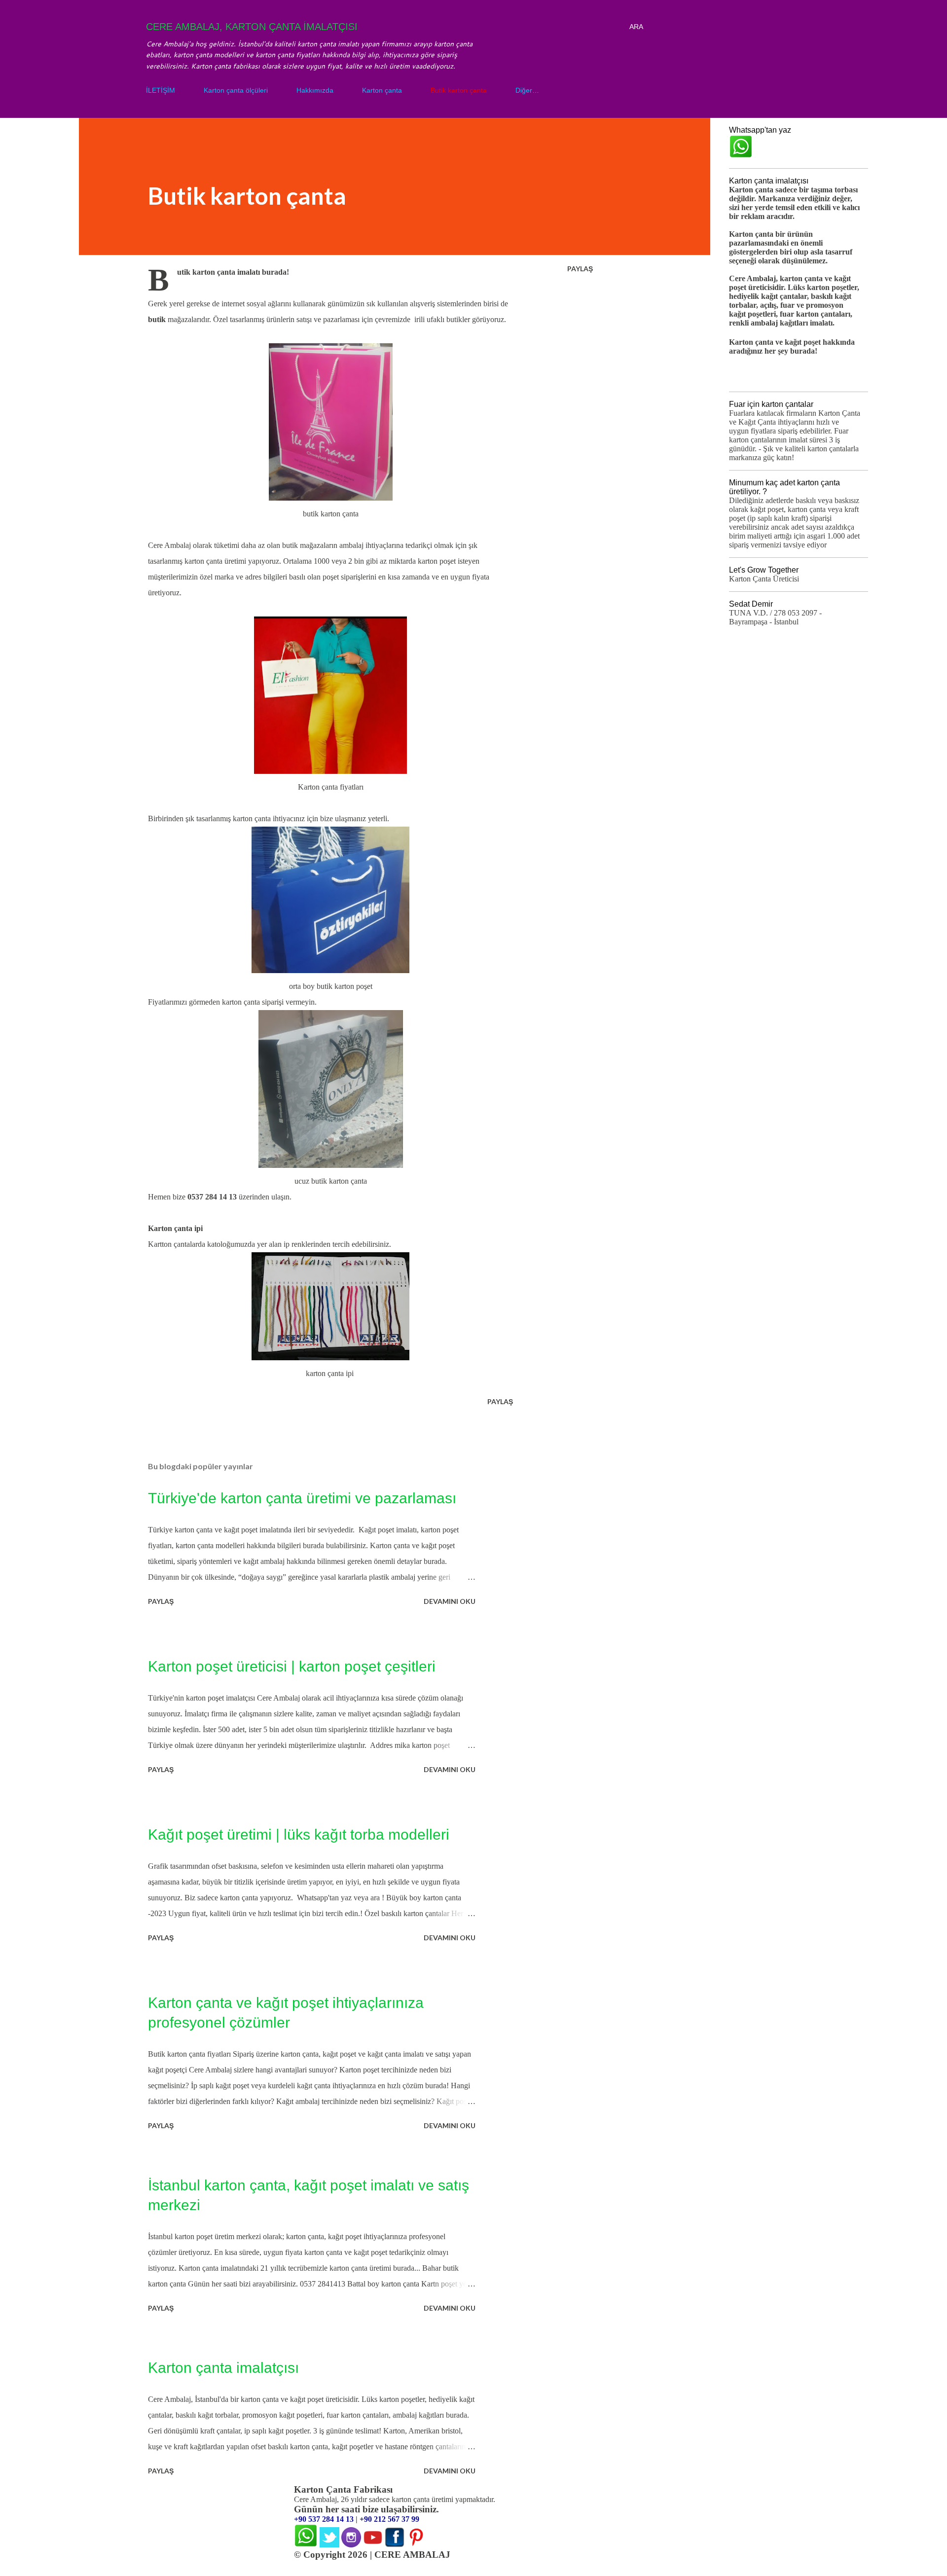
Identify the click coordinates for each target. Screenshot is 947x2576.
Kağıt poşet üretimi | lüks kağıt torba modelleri (299, 1834)
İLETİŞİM (161, 90)
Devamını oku (450, 1601)
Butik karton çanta (459, 90)
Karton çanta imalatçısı (223, 2368)
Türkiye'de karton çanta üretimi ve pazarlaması (302, 1498)
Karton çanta (382, 90)
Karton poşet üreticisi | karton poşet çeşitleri (292, 1666)
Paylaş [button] (580, 269)
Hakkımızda (315, 90)
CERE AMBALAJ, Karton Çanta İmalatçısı (252, 27)
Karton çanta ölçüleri (236, 90)
